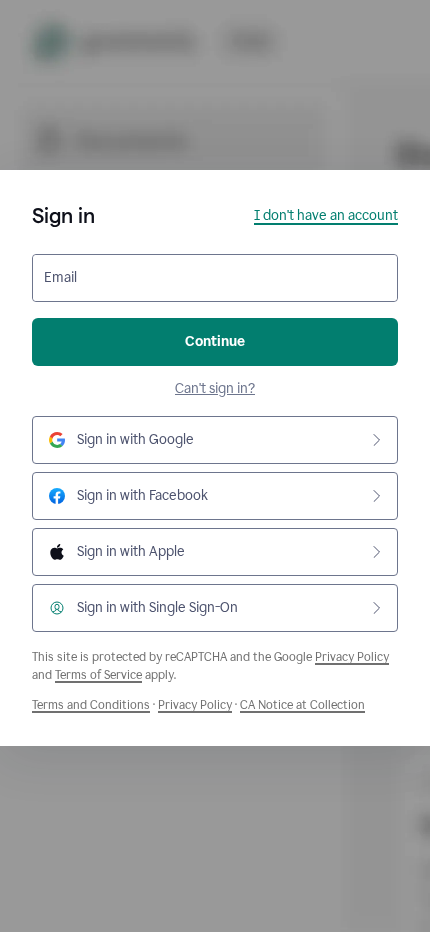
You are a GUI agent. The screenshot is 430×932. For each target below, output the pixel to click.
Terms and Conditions (91, 705)
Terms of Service (98, 675)
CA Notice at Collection (302, 705)
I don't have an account (326, 215)
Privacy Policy (352, 657)
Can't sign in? (215, 388)
